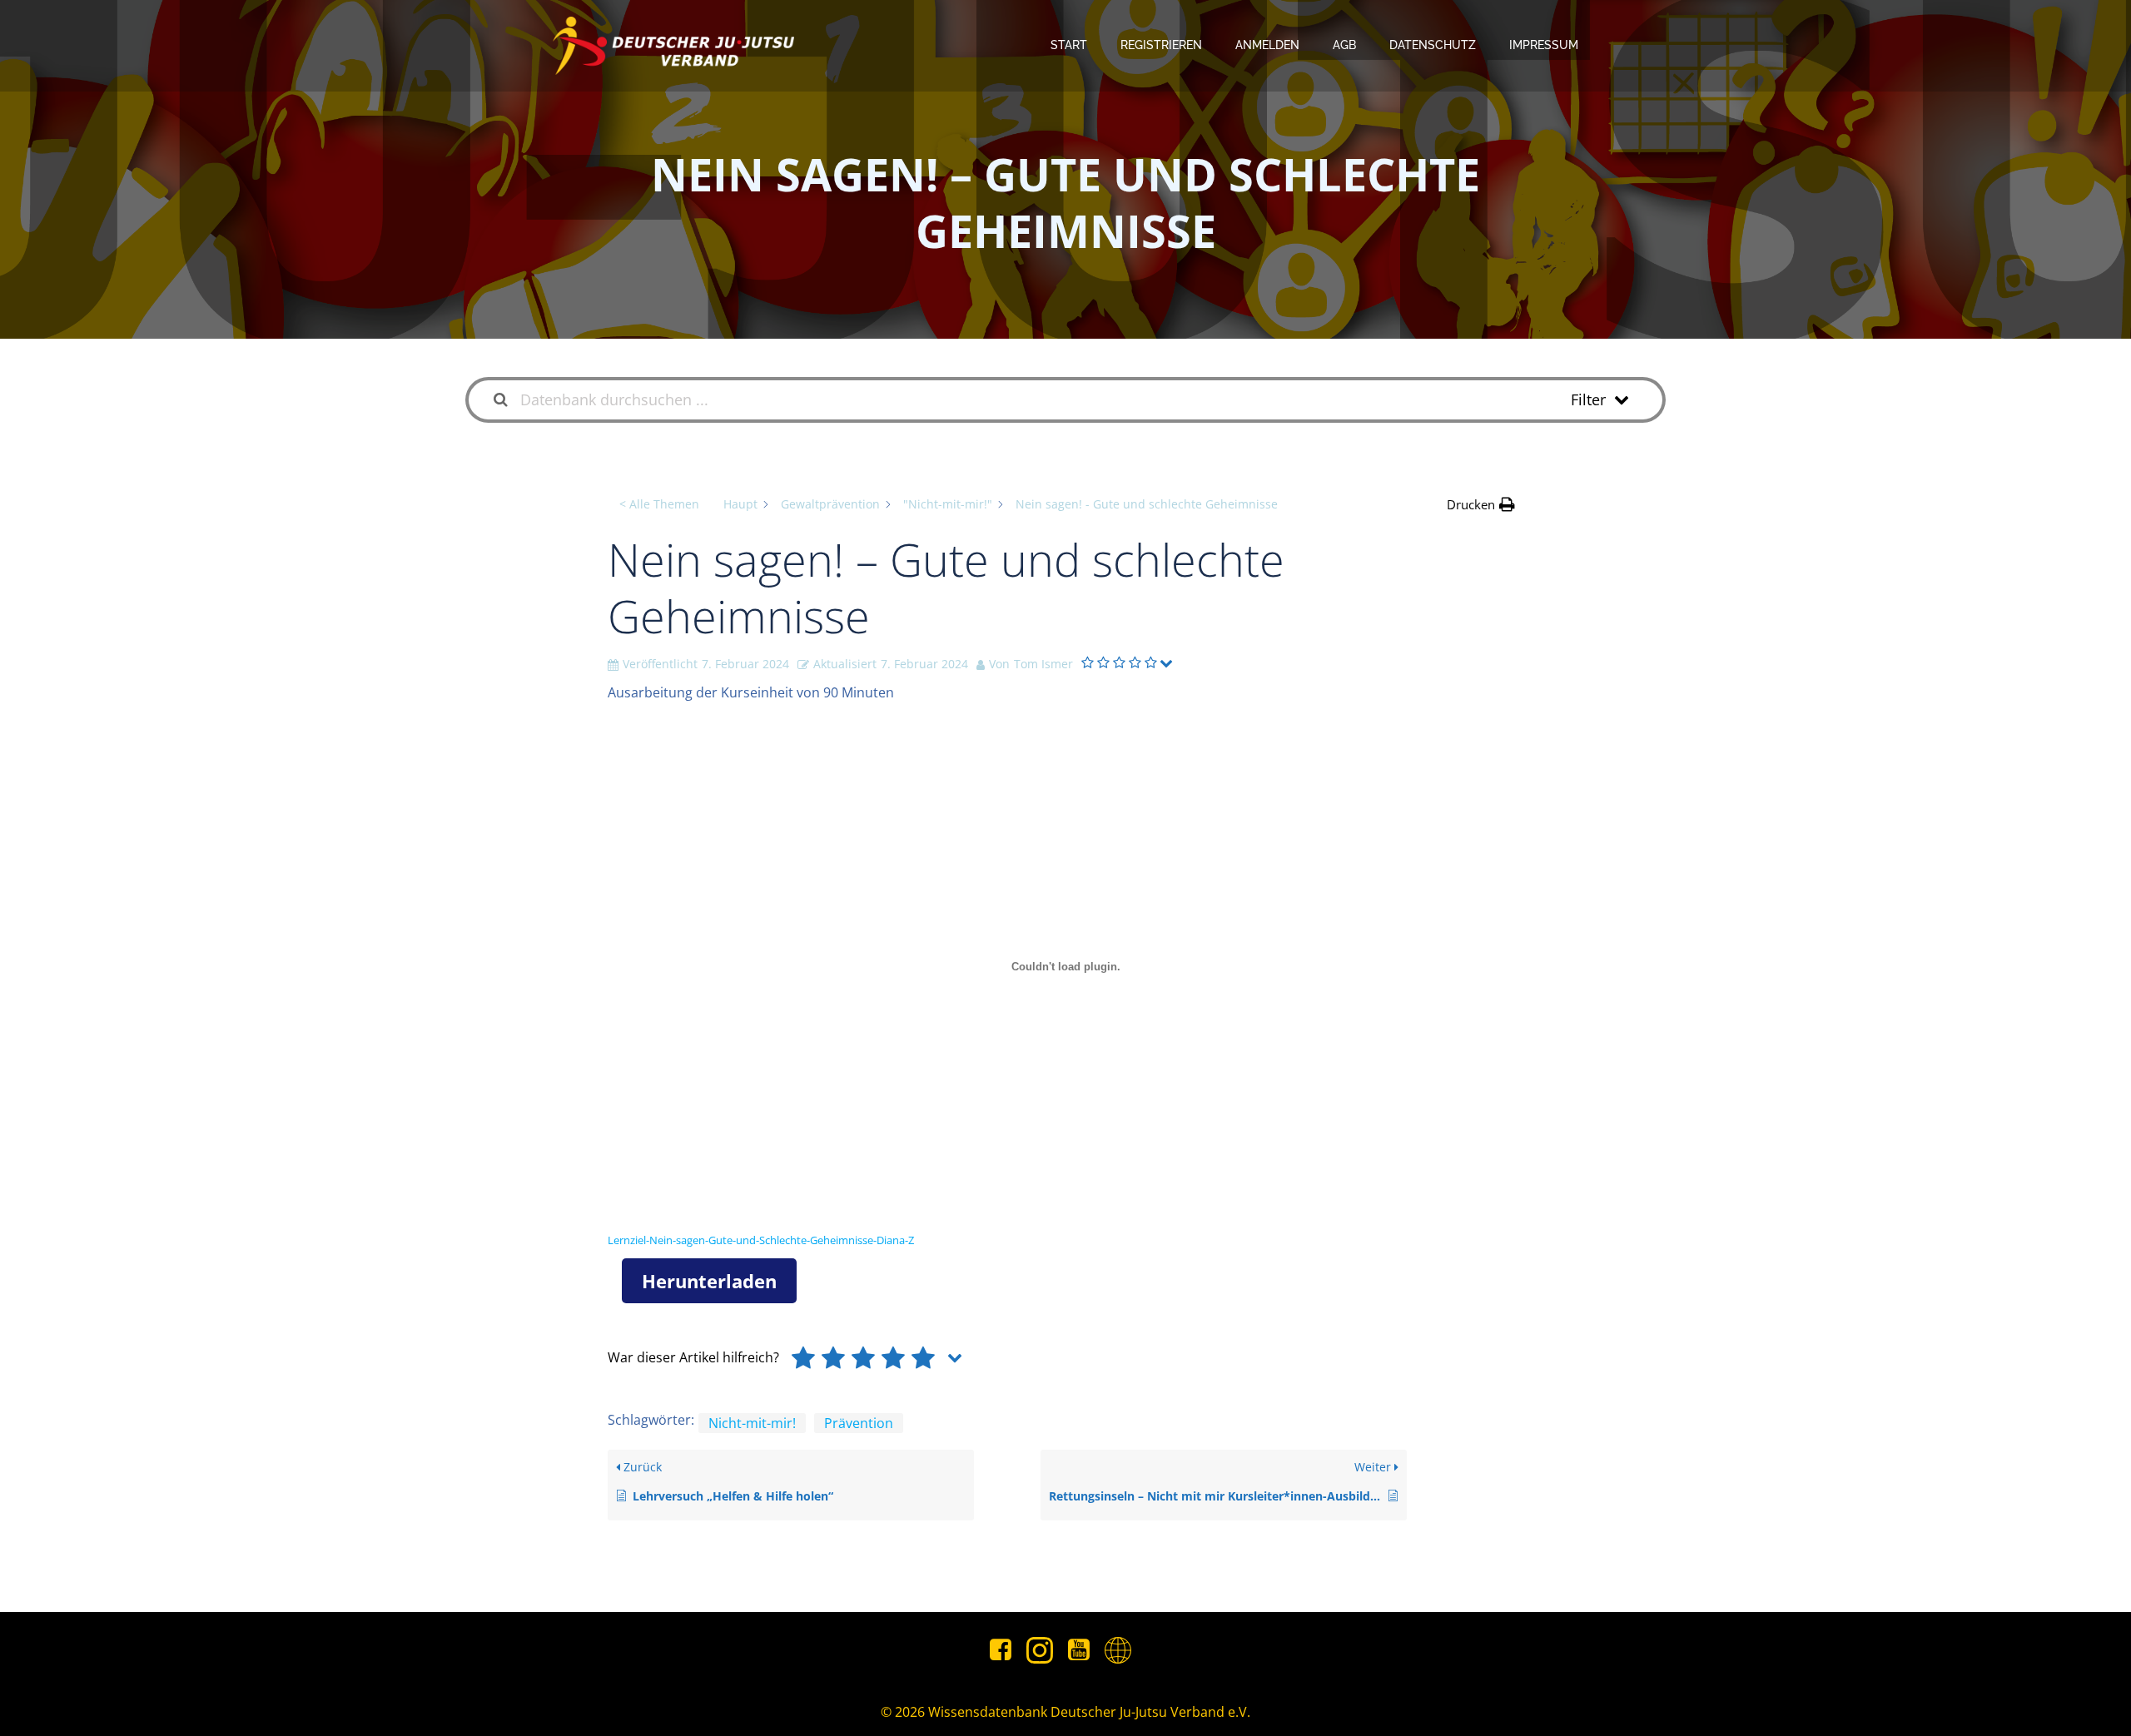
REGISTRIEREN (1161, 45)
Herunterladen (709, 1281)
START (1069, 45)
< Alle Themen (659, 504)
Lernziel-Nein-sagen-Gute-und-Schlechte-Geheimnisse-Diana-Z (761, 1240)
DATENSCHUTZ (1433, 45)
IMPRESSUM (1544, 45)
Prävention (859, 1423)
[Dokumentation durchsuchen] (501, 400)
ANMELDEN (1267, 45)
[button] (1481, 504)
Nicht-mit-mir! (752, 1423)
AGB (1344, 45)
